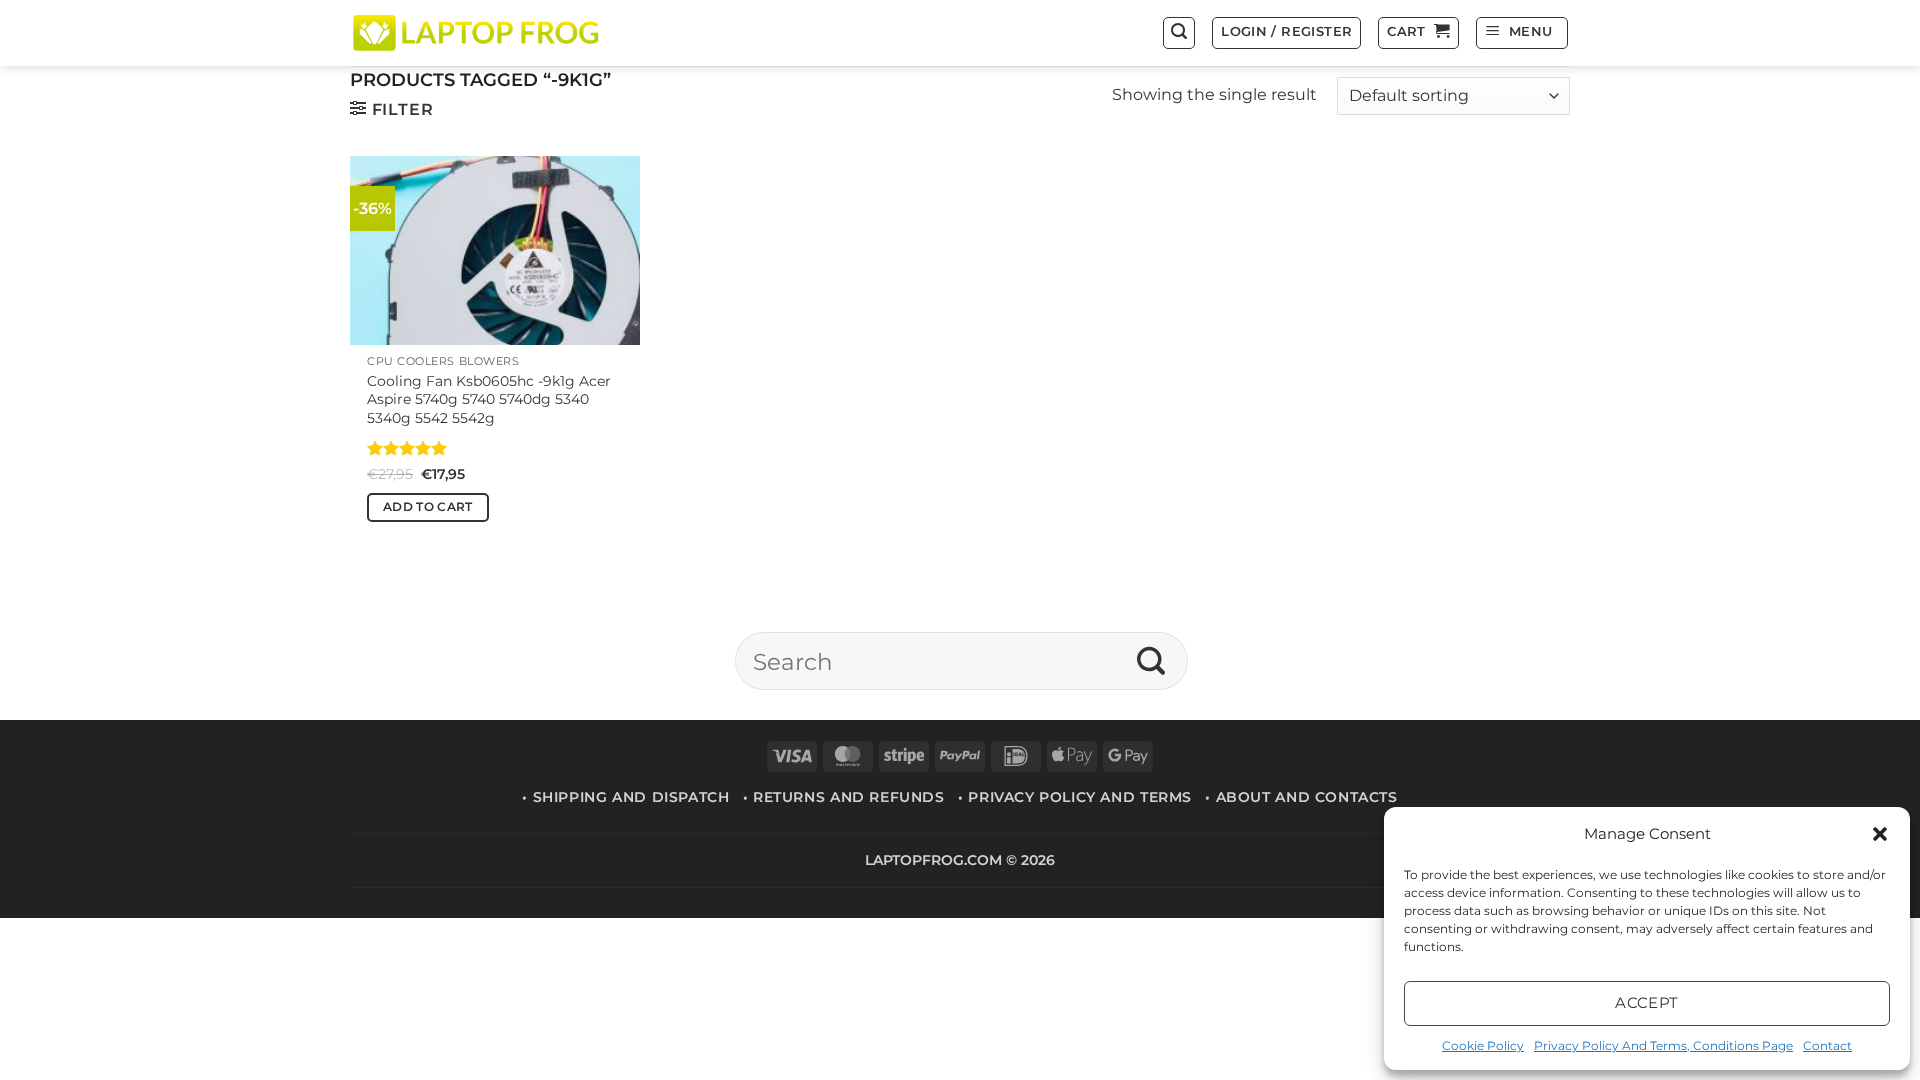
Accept (1647, 1002)
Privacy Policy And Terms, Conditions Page (1663, 1045)
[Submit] (1151, 661)
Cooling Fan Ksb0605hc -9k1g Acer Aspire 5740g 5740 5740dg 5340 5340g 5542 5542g (489, 399)
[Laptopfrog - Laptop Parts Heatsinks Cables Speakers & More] (478, 32)
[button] (1880, 834)
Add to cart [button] (428, 507)
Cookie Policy (1483, 1045)
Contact (1827, 1045)
